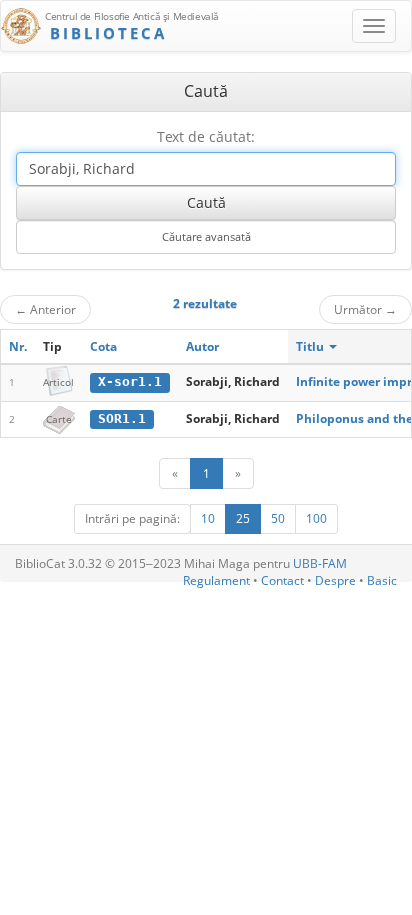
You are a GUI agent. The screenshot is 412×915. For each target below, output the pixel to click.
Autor (202, 346)
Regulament (216, 580)
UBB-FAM (320, 563)
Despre (335, 580)
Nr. (18, 346)
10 (208, 518)
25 (243, 518)
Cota (103, 346)
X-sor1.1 (130, 381)
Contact (282, 580)
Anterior (45, 309)
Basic (382, 580)
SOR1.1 (122, 418)
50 (278, 518)
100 (316, 518)
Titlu (311, 346)
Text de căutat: (206, 136)
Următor (365, 309)
